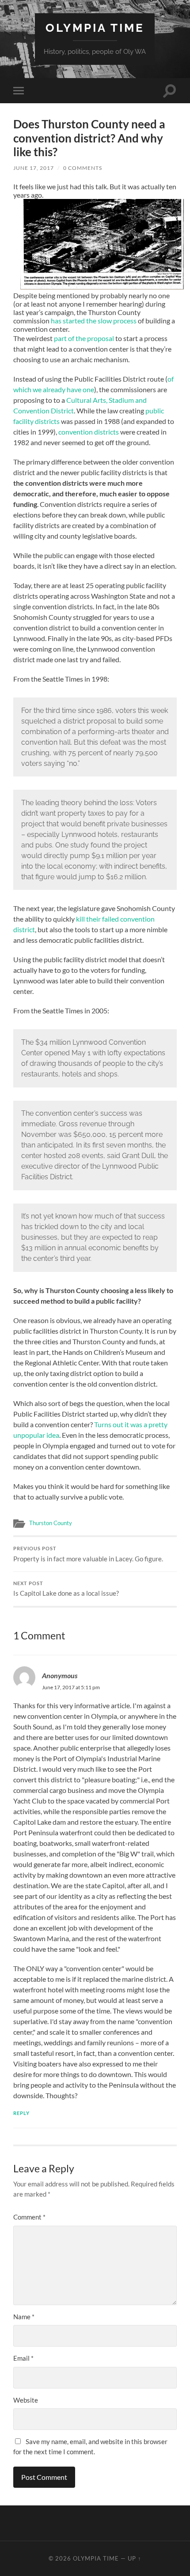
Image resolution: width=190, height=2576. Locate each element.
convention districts (89, 432)
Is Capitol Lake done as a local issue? (66, 1589)
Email (23, 2358)
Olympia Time (95, 28)
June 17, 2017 (34, 168)
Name (24, 2317)
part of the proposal (84, 338)
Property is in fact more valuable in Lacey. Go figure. (88, 1554)
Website (26, 2400)
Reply (21, 2113)
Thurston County (51, 1523)
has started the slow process (93, 321)
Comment (29, 2217)
